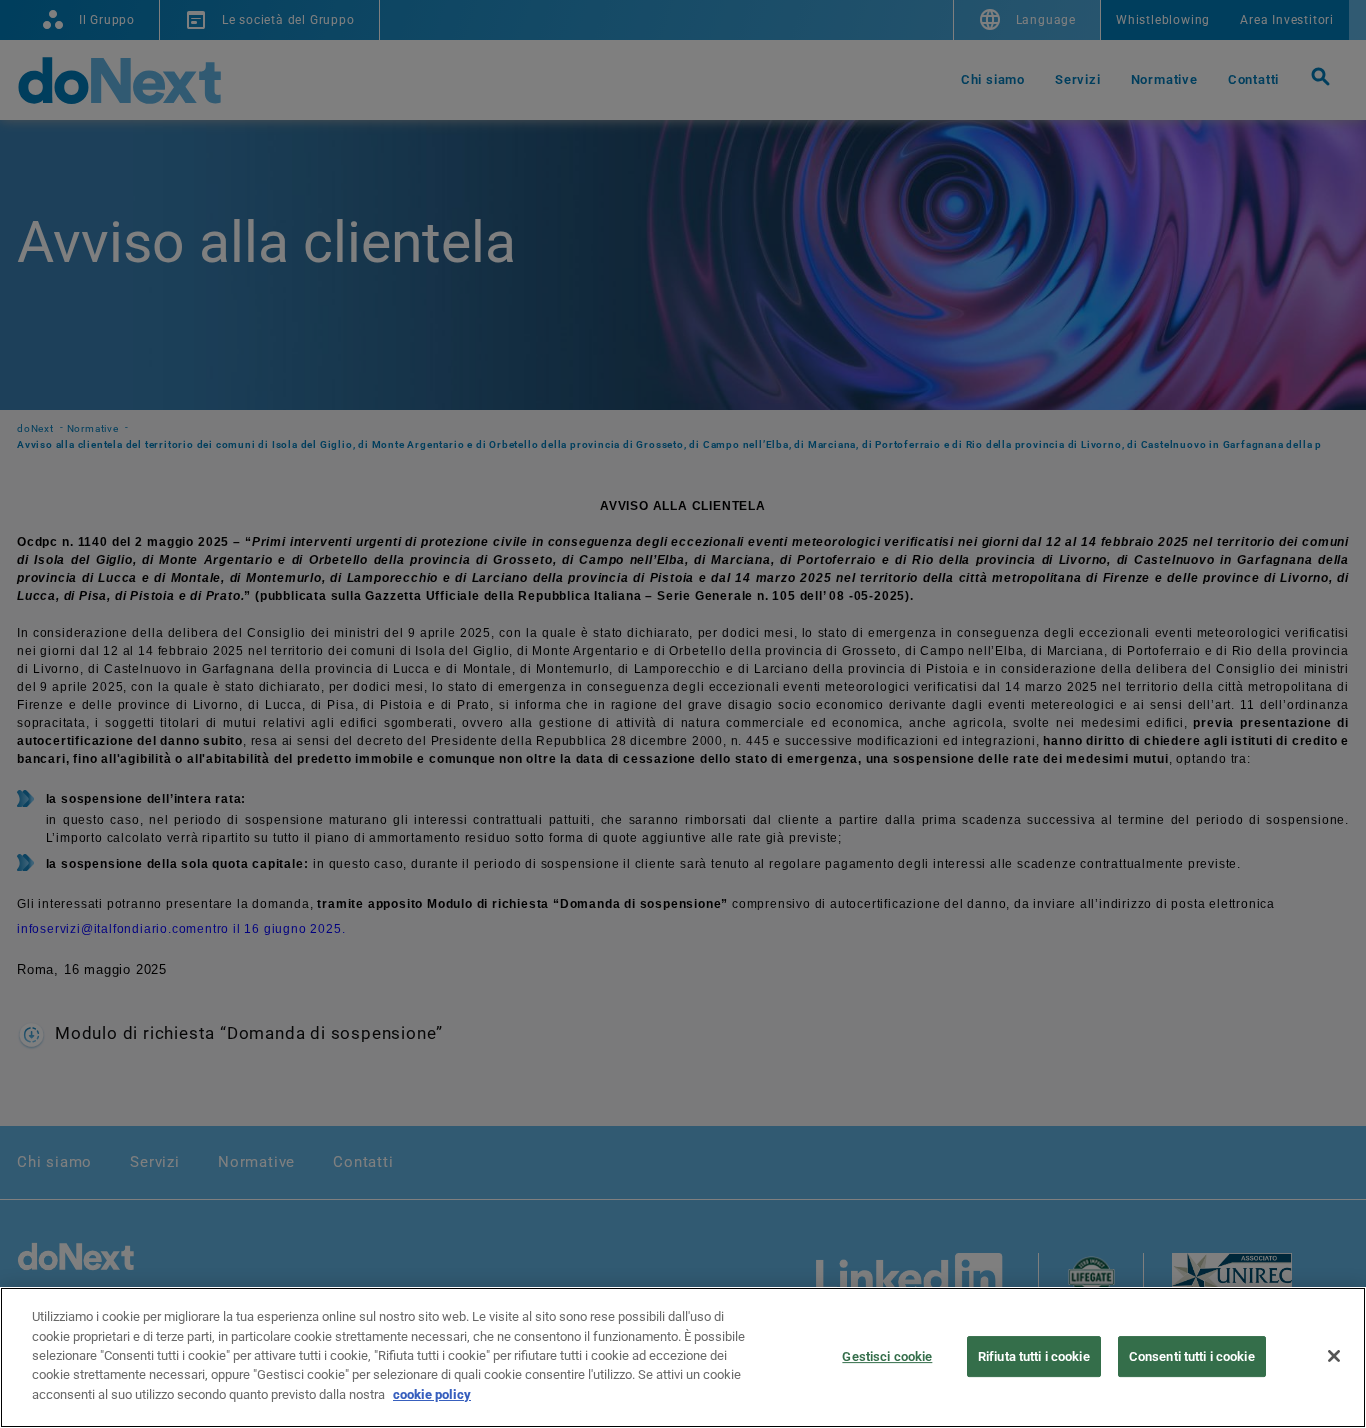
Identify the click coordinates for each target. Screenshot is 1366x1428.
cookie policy (432, 1394)
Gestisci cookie (887, 1356)
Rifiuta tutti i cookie (1034, 1356)
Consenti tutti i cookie (1192, 1356)
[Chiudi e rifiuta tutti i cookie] (1334, 1356)
